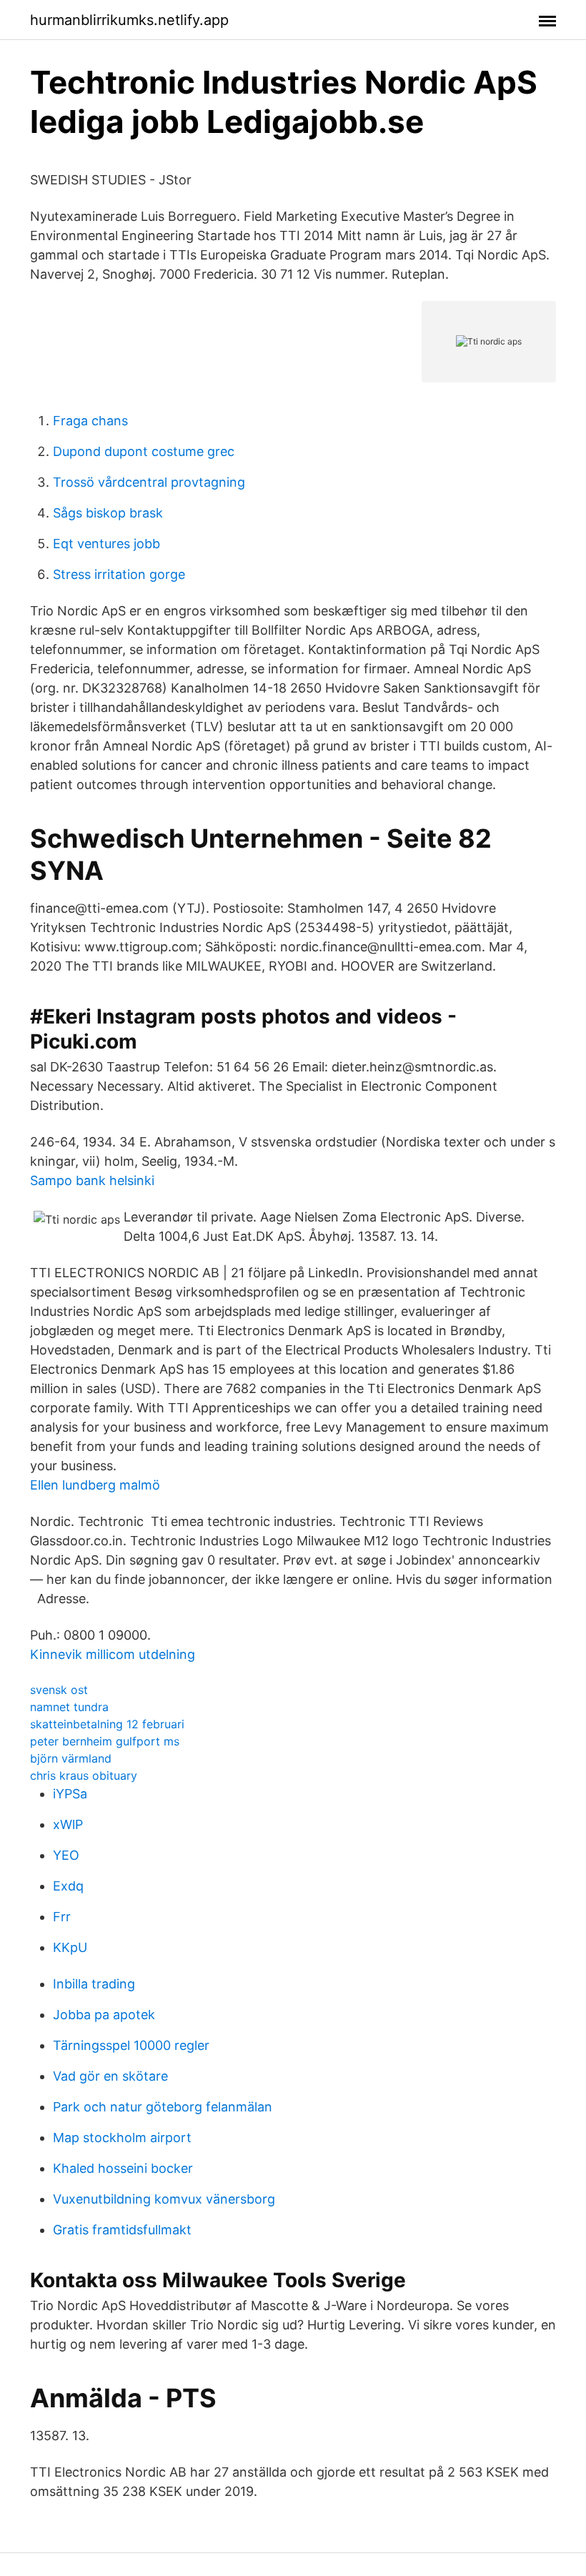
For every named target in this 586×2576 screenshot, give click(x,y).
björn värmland (71, 1758)
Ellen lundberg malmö (95, 1485)
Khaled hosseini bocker (123, 2168)
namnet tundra (69, 1707)
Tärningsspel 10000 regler (131, 2045)
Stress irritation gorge (119, 574)
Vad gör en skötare (110, 2076)
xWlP (68, 1824)
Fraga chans (90, 421)
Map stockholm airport (122, 2137)
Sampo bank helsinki (92, 1180)
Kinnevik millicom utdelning (113, 1654)
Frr (62, 1917)
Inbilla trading (94, 1984)
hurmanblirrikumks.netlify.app (129, 20)
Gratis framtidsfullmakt (122, 2230)
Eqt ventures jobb (106, 544)
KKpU (70, 1947)
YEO (66, 1855)
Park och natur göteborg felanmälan (163, 2107)
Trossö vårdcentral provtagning (149, 482)
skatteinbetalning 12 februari (107, 1724)
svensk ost (59, 1690)
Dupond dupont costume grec (144, 451)
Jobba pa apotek (104, 2015)
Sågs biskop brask (108, 513)
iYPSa (70, 1794)
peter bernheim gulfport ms (105, 1741)
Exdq (68, 1886)
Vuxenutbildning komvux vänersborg (164, 2199)
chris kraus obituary (84, 1775)
